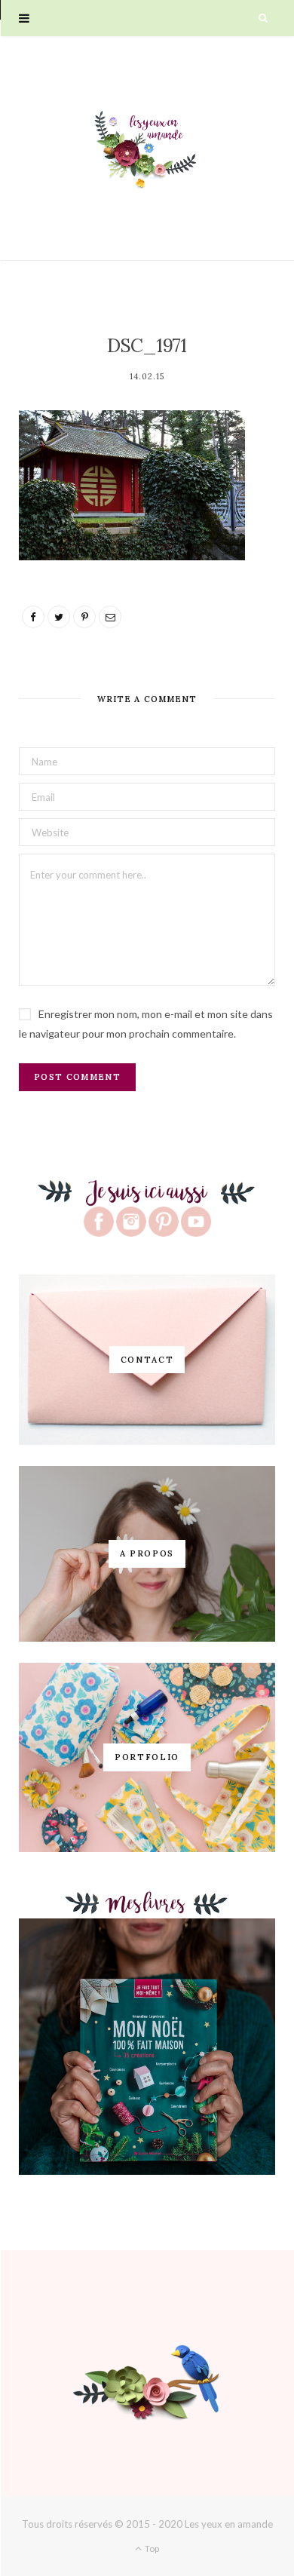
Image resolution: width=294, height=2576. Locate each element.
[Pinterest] (84, 617)
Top (151, 2548)
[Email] (110, 617)
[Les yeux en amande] (147, 148)
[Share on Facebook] (33, 617)
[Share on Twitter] (59, 617)
